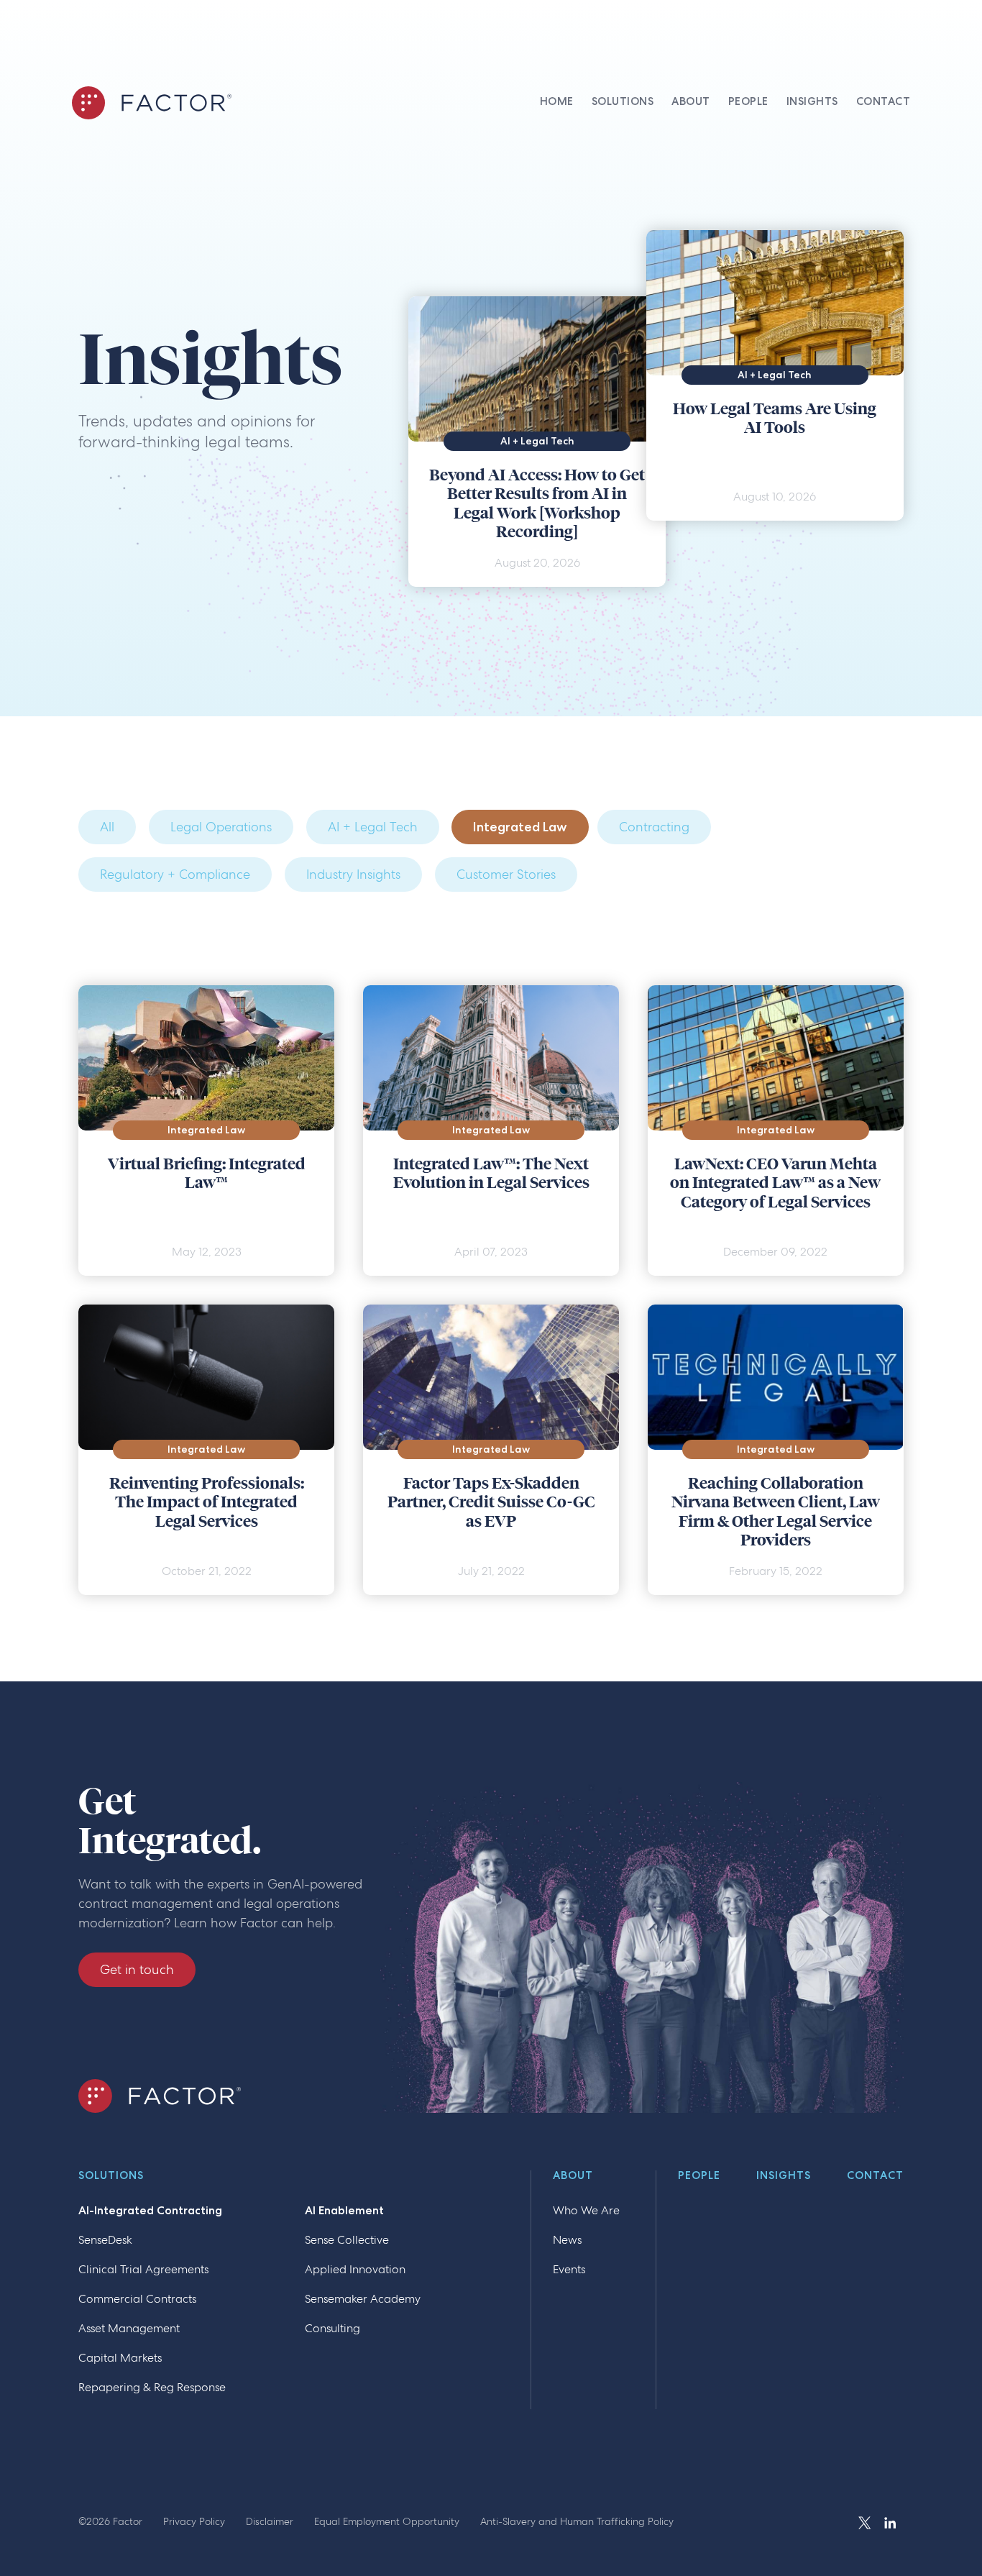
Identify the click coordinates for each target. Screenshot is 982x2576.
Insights (784, 2176)
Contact (875, 2176)
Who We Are (586, 2210)
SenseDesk (105, 2240)
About (573, 2176)
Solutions (111, 2176)
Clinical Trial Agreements (143, 2269)
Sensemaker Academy (363, 2299)
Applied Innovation (355, 2269)
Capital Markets (120, 2358)
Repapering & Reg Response (152, 2387)
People (699, 2176)
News (567, 2240)
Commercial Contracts (137, 2299)
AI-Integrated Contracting (150, 2210)
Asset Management (129, 2328)
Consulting (332, 2328)
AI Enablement (344, 2210)
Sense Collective (347, 2240)
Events (569, 2269)
